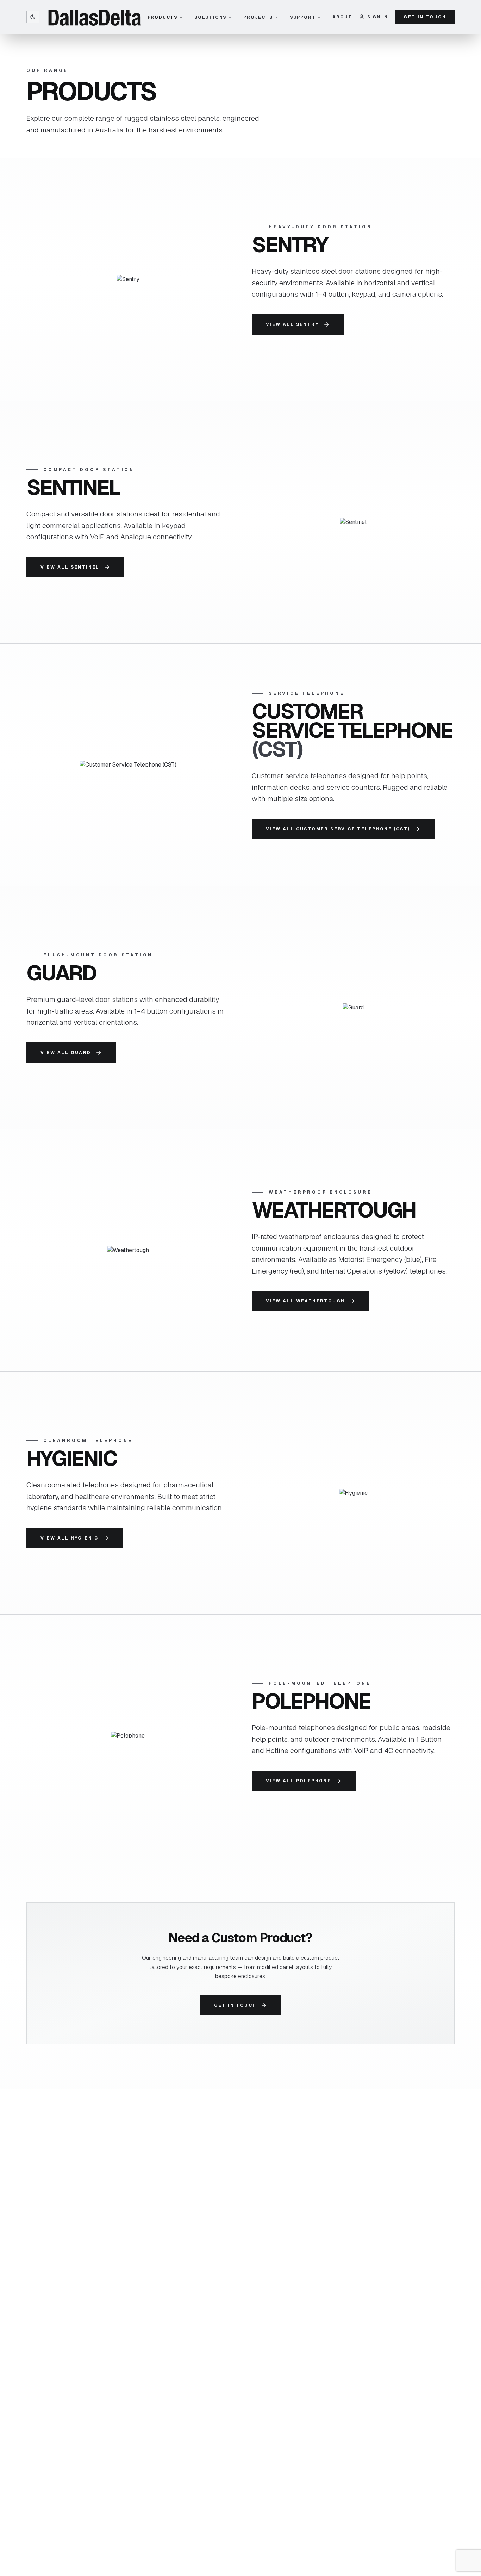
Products (163, 17)
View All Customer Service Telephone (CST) (338, 829)
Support (303, 17)
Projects (258, 17)
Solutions (210, 17)
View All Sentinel (70, 567)
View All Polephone (298, 1781)
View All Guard (66, 1053)
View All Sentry (292, 324)
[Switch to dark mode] (33, 17)
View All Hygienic (70, 1538)
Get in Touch (425, 17)
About (342, 17)
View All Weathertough (305, 1301)
